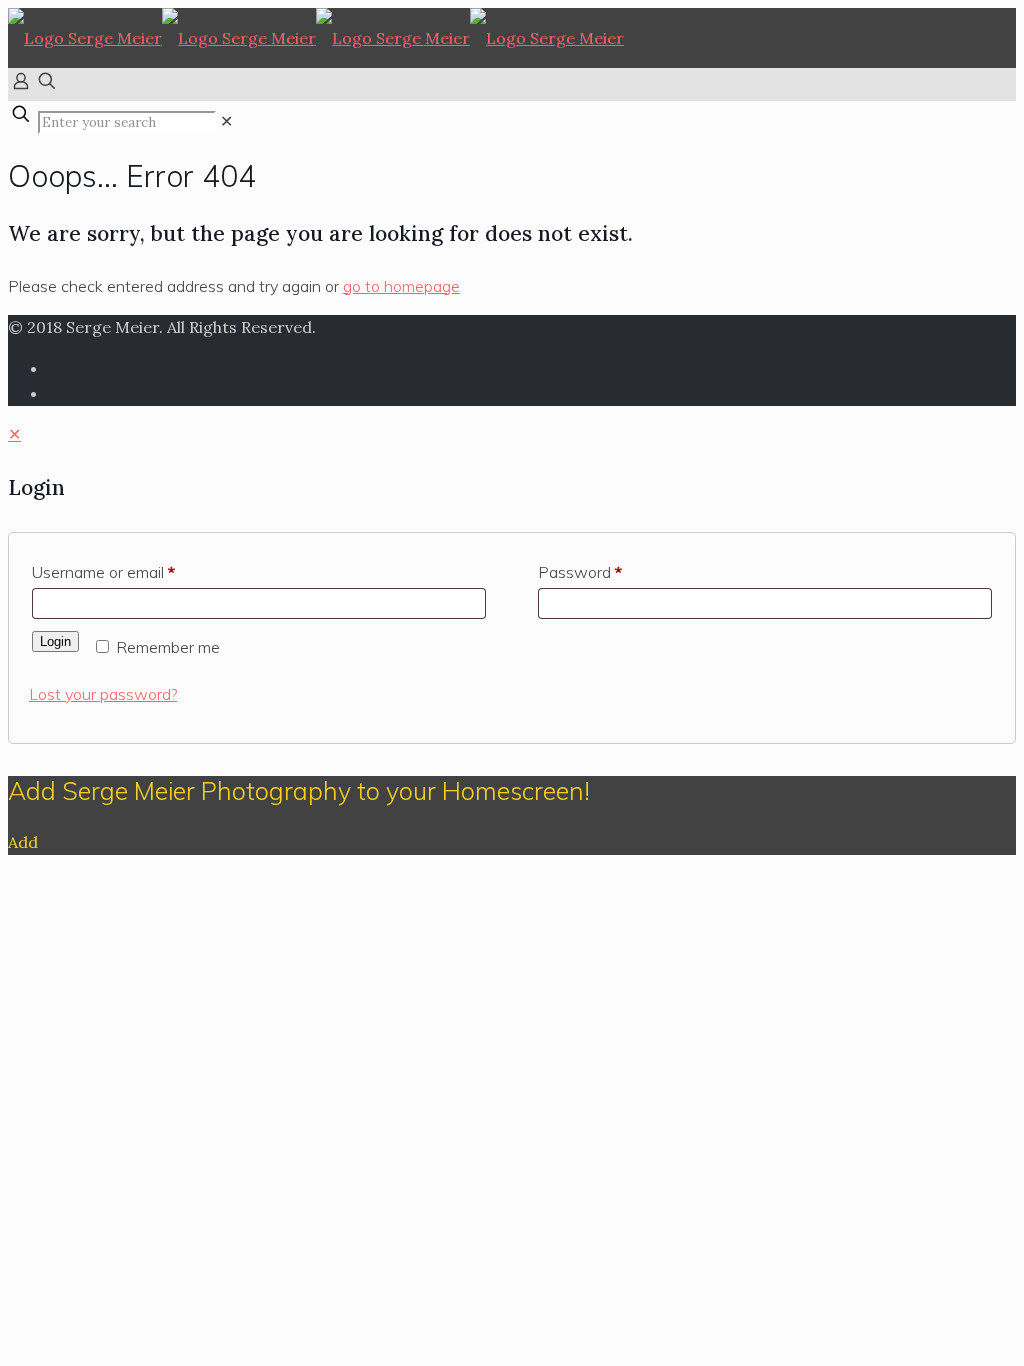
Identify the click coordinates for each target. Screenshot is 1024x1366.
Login (55, 641)
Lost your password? (103, 694)
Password (580, 572)
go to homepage (401, 286)
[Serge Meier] (316, 38)
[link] (226, 121)
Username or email (103, 572)
